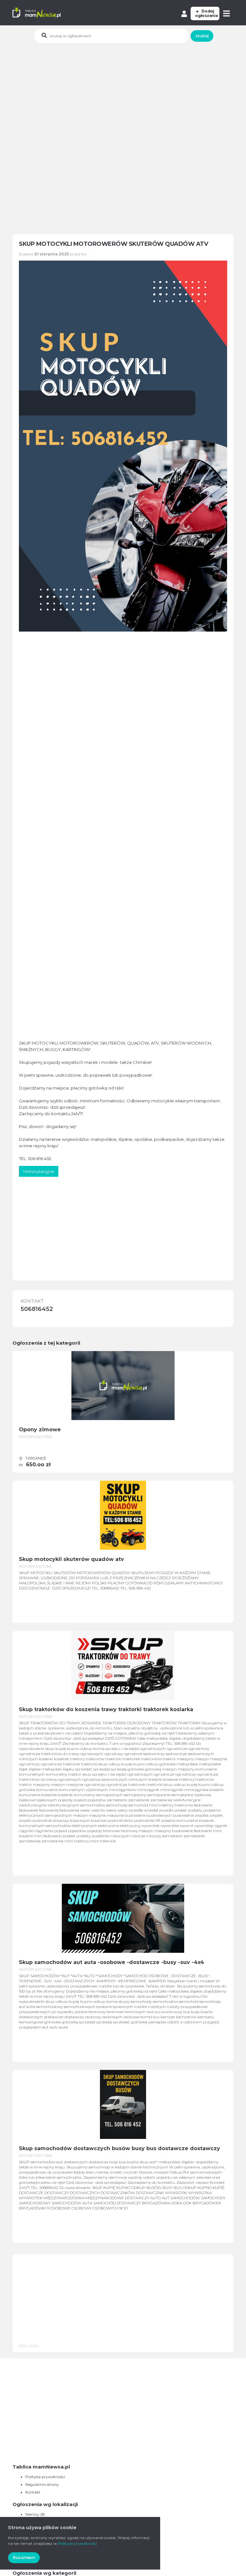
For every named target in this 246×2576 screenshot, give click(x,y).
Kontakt (33, 2492)
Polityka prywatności (45, 2477)
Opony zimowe (40, 1430)
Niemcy (32, 2514)
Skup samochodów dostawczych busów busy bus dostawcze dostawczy (119, 2148)
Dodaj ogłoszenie (207, 13)
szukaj (202, 36)
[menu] (227, 13)
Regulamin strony (42, 2484)
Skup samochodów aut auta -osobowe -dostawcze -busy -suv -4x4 (111, 1962)
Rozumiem (24, 2558)
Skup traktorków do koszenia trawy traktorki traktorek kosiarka (106, 1709)
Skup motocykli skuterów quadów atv (71, 1559)
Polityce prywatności (78, 2543)
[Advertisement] (129, 91)
